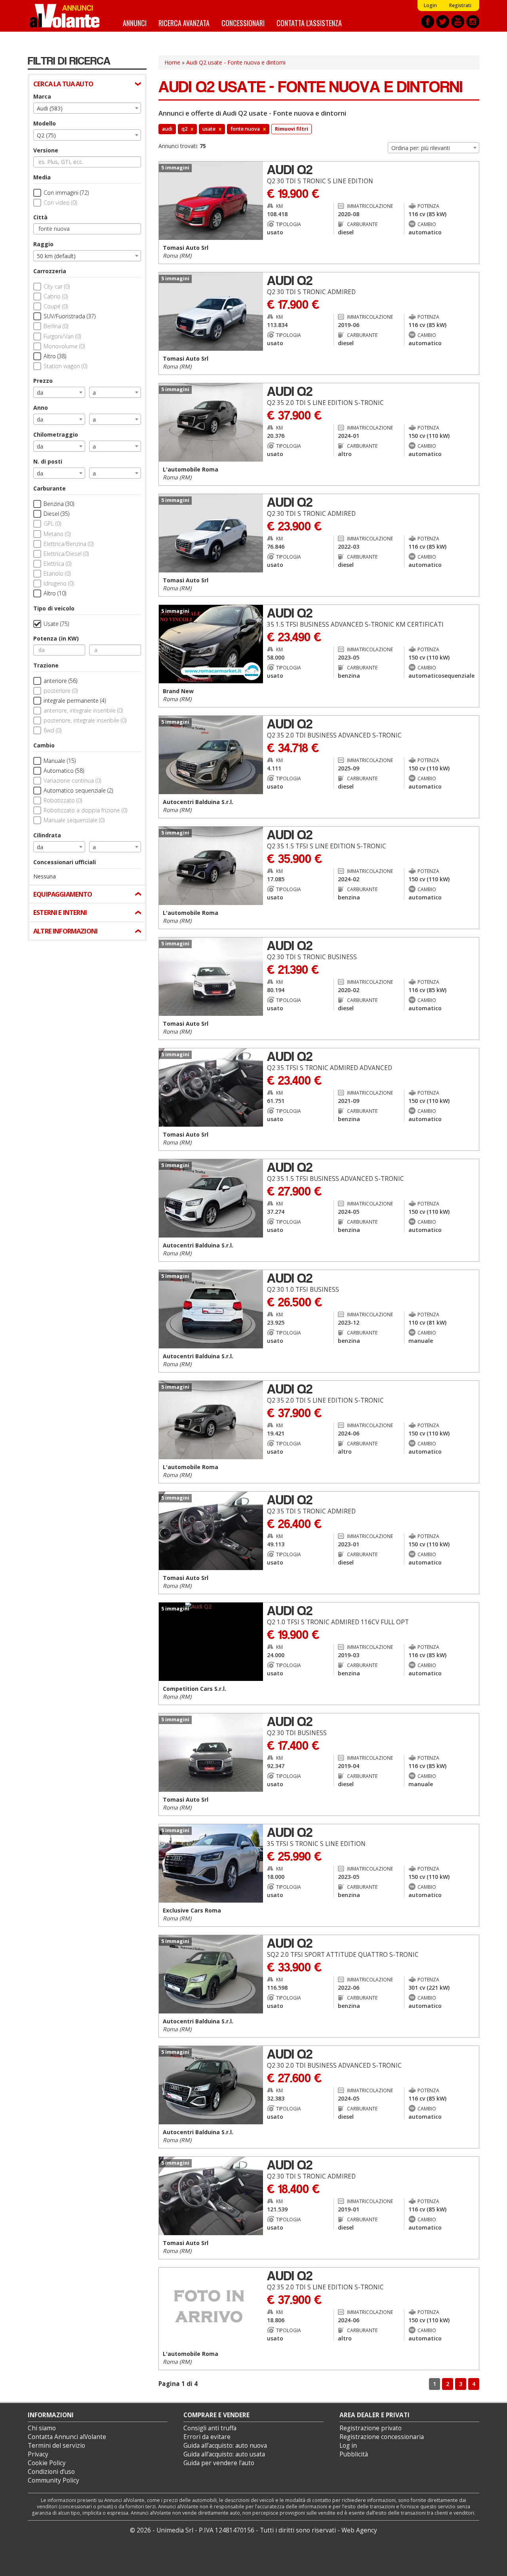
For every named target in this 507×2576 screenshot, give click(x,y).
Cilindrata (47, 835)
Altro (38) (55, 356)
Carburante (50, 488)
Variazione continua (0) (72, 780)
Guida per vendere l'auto (219, 2463)
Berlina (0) (56, 326)
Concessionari (243, 23)
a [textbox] (94, 393)
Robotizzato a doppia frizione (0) (85, 810)
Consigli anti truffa (210, 2428)
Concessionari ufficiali (65, 862)
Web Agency (359, 2530)
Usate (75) (56, 624)
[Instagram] (473, 22)
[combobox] (87, 108)
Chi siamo (42, 2428)
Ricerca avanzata (184, 23)
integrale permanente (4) (75, 701)
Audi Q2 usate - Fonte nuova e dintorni (236, 62)
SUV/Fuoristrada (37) (70, 316)
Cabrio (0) (56, 296)
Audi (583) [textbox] (50, 108)
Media (42, 177)
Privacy (38, 2454)
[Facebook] (428, 22)
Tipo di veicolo (54, 608)
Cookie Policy (47, 2463)
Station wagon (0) (65, 366)
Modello (45, 123)
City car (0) (57, 286)
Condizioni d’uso (51, 2472)
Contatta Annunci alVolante (67, 2437)
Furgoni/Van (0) (62, 336)
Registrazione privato (371, 2428)
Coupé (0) (56, 306)
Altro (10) (55, 593)
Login (430, 5)
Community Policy (53, 2480)
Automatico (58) (64, 771)
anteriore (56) (60, 681)
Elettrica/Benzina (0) (69, 544)
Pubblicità (354, 2454)
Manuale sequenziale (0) (74, 820)
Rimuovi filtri (292, 129)
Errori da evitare (207, 2437)
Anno (41, 408)
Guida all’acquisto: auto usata (224, 2454)
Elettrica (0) (57, 564)
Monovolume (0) (64, 346)
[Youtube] (458, 22)
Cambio (44, 745)
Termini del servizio (56, 2446)
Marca (42, 96)
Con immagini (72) (66, 193)
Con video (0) (60, 202)
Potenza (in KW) (56, 638)
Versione (46, 150)
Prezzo (43, 381)
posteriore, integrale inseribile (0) (85, 720)
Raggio (43, 244)
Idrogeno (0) (59, 583)
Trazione (46, 665)
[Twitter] (443, 22)
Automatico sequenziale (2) (78, 790)
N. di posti (48, 461)
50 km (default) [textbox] (56, 256)
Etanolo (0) (57, 573)
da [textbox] (40, 393)
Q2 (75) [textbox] (46, 135)
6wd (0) (52, 730)
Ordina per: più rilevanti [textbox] (421, 148)
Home (172, 62)
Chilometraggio (56, 434)
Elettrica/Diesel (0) (66, 554)
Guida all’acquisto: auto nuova (225, 2446)
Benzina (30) (59, 504)
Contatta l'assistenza (309, 23)
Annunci (135, 23)
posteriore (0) (61, 691)
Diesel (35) (56, 514)
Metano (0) (57, 534)
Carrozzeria (50, 271)
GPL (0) (52, 524)
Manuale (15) (60, 761)
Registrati (460, 5)
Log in (348, 2446)
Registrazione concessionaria (382, 2437)
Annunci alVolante (65, 16)
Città (40, 217)
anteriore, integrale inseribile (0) (83, 710)
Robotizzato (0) (63, 800)
